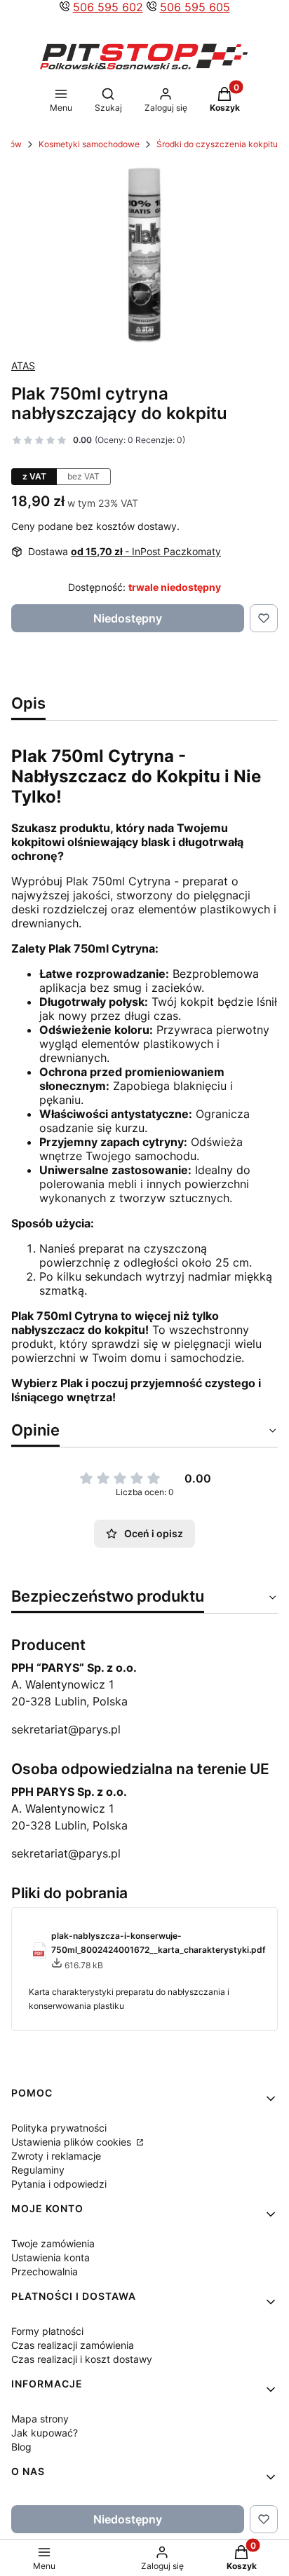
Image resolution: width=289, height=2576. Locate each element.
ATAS (23, 366)
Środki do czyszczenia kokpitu (217, 144)
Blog (21, 2447)
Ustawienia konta (51, 2257)
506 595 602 (108, 7)
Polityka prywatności (59, 2128)
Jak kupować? (45, 2433)
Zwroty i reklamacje (56, 2156)
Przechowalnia (45, 2271)
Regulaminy (38, 2170)
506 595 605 (195, 7)
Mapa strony (40, 2419)
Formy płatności (47, 2331)
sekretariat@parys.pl (66, 1729)
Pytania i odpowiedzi (59, 2184)
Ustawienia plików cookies (73, 2142)
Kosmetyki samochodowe (89, 144)
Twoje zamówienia (53, 2243)
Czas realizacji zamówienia (73, 2345)
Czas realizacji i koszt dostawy (82, 2359)
